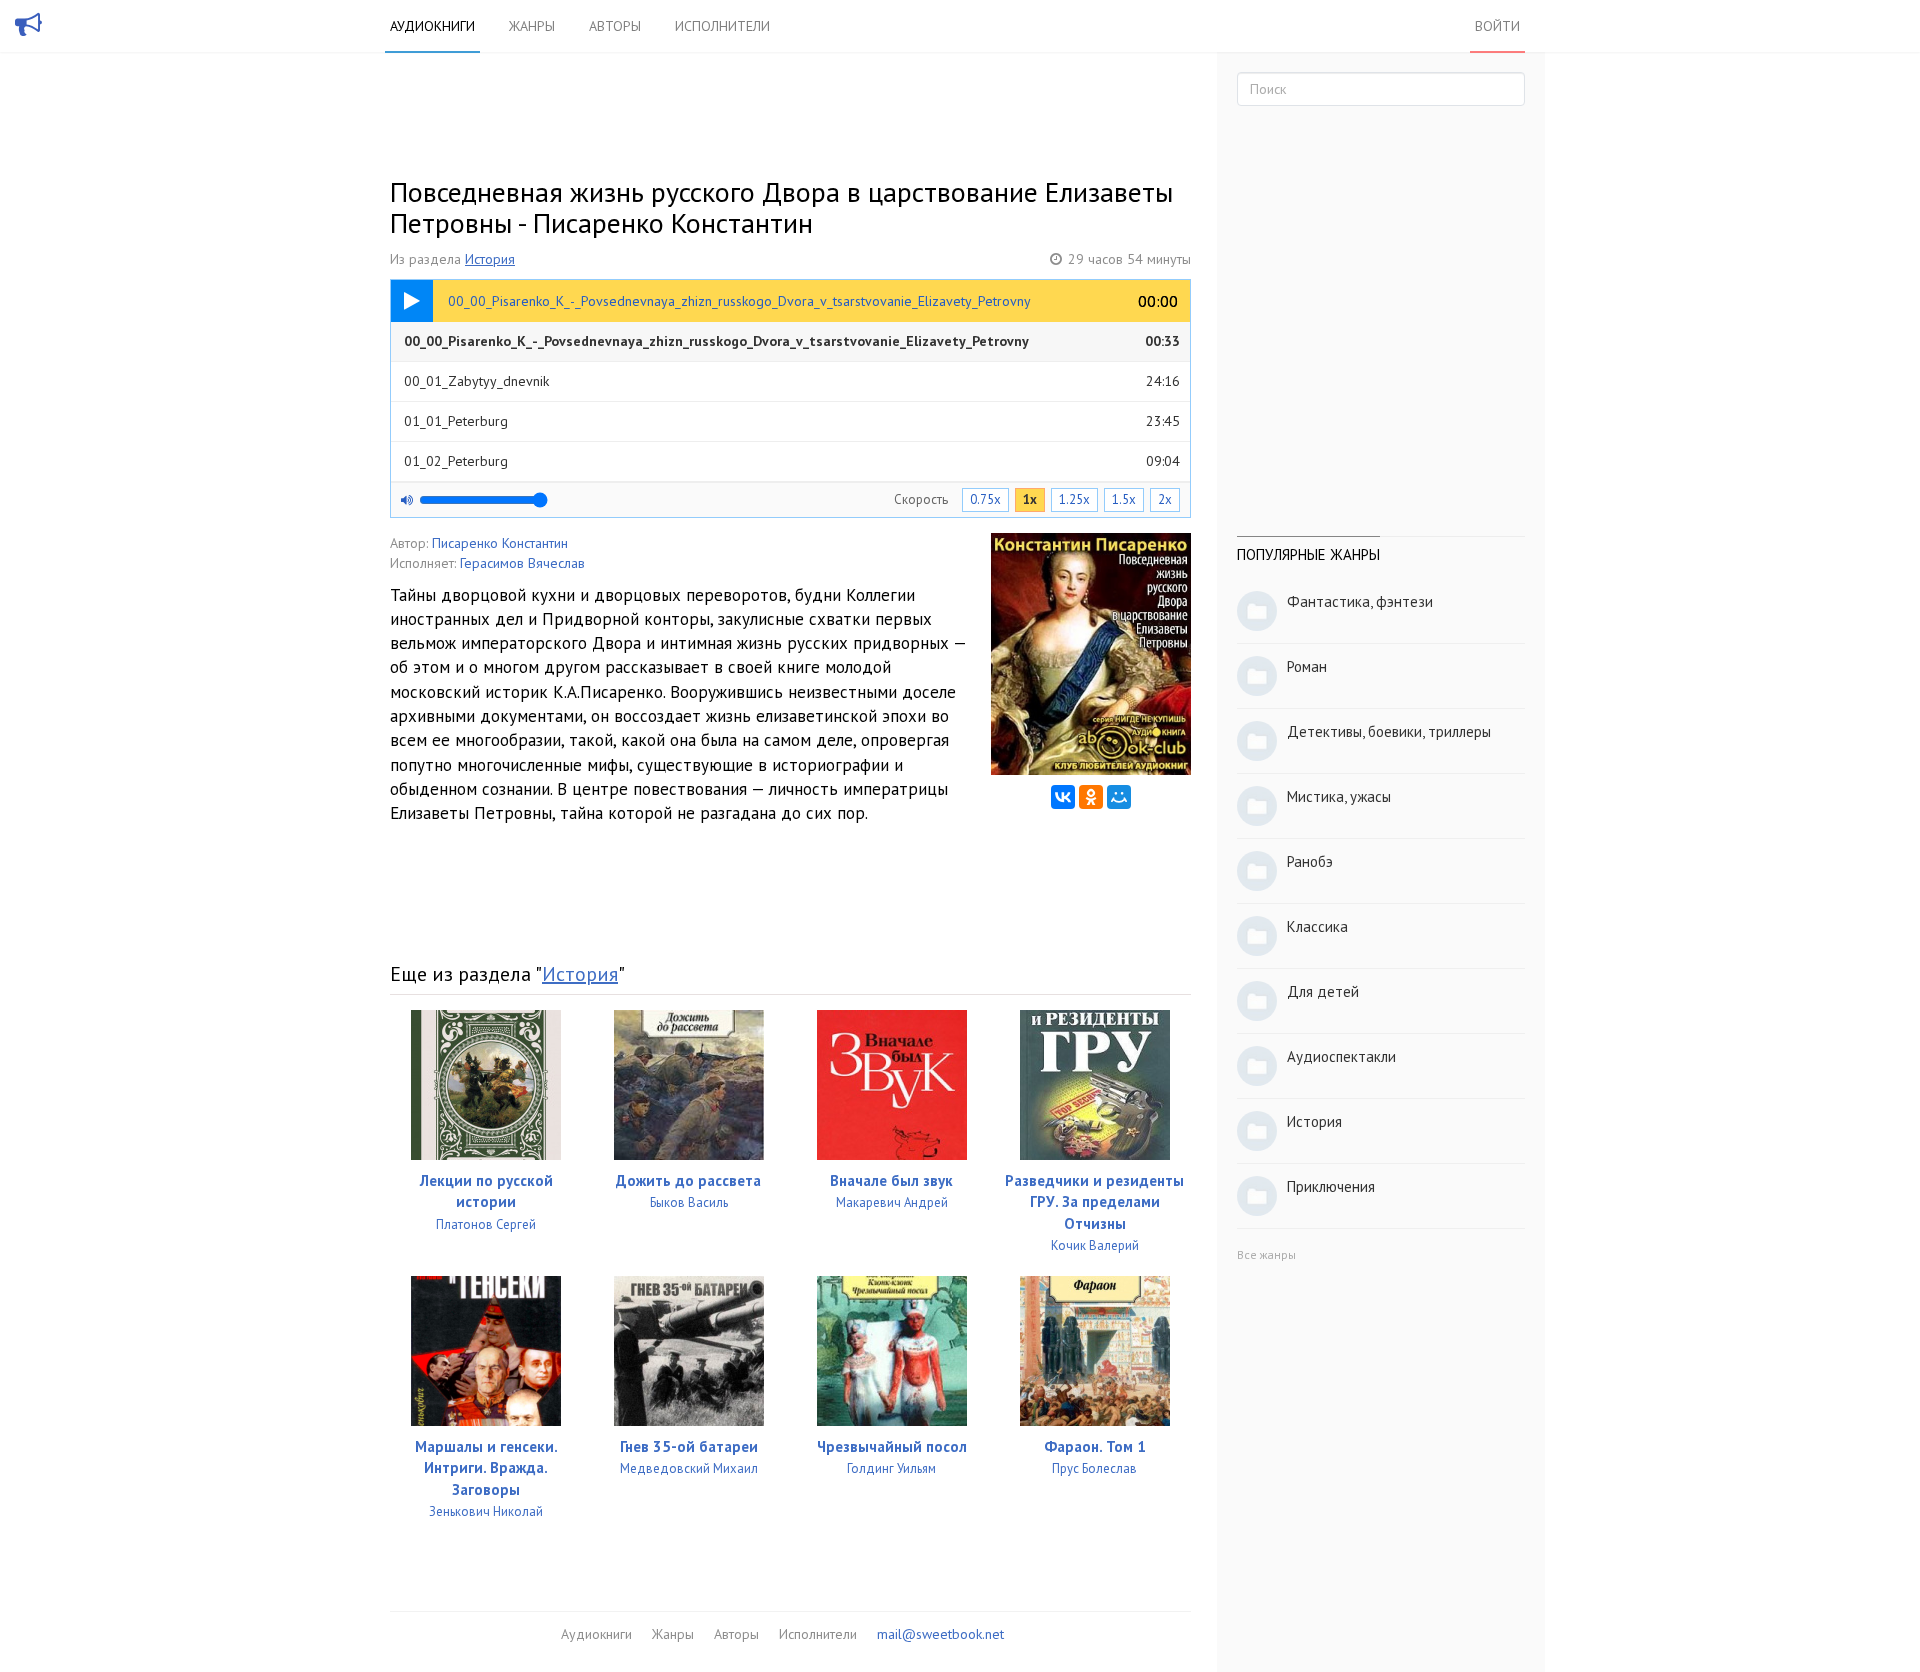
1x (1030, 499)
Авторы (615, 26)
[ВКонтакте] (1063, 797)
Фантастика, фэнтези (1360, 601)
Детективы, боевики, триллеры (1389, 731)
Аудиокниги (432, 26)
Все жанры (1266, 1254)
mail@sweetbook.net (940, 1634)
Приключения (1331, 1186)
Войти (1497, 26)
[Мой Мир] (1119, 797)
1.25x (1074, 499)
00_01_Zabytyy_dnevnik (792, 381)
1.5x (1124, 499)
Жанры (532, 26)
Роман (1307, 666)
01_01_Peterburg (792, 421)
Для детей (1323, 991)
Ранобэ (1310, 861)
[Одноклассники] (1091, 797)
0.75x (985, 499)
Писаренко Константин (500, 543)
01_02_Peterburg (792, 461)
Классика (1317, 926)
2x (1165, 499)
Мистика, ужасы (1339, 796)
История (490, 259)
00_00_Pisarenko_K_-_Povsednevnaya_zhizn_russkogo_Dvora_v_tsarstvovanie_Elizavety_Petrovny (792, 341)
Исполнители (722, 26)
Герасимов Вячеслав (522, 563)
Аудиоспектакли (1341, 1056)
